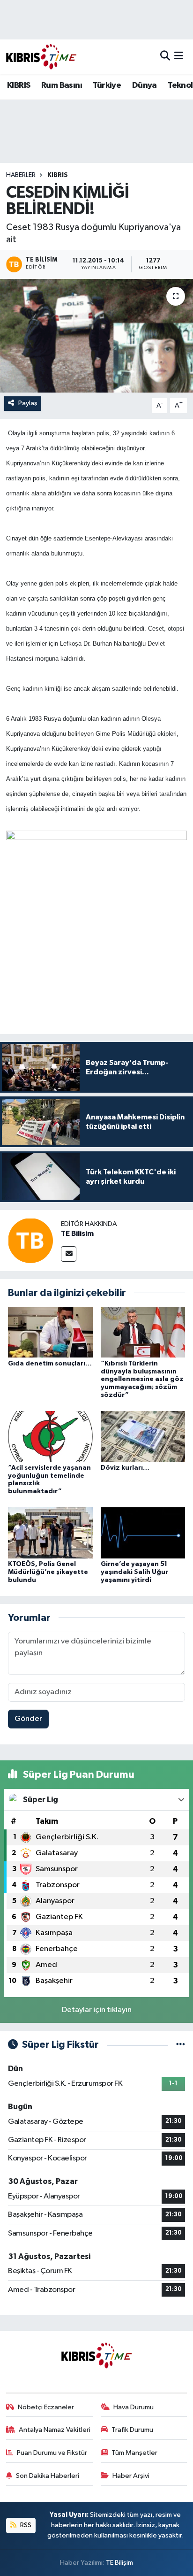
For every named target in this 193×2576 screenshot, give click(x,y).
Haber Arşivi (131, 2476)
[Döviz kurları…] (143, 1436)
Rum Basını (62, 85)
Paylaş (28, 403)
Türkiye (107, 85)
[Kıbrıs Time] (41, 57)
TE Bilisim (77, 1234)
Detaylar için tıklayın (97, 2010)
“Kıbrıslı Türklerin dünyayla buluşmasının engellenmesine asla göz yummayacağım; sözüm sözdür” (142, 1379)
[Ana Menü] (179, 57)
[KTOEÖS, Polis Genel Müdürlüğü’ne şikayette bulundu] (50, 1533)
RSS (25, 2525)
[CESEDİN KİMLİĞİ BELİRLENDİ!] (96, 335)
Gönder (28, 1719)
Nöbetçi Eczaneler (46, 2407)
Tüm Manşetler (134, 2453)
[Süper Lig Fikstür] (181, 2045)
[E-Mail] (69, 1254)
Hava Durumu (134, 2407)
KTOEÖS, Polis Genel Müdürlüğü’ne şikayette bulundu (48, 1572)
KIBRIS (19, 85)
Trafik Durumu (132, 2430)
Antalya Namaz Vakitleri (55, 2430)
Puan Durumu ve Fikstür (52, 2453)
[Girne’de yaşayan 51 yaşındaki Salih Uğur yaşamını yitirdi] (143, 1533)
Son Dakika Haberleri (48, 2476)
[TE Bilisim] (30, 1240)
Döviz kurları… (125, 1468)
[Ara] (165, 57)
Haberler (21, 175)
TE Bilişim (119, 2563)
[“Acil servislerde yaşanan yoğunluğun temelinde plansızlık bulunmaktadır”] (50, 1436)
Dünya (145, 85)
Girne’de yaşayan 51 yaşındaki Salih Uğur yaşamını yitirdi (134, 1572)
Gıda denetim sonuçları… (50, 1364)
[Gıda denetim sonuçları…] (50, 1332)
